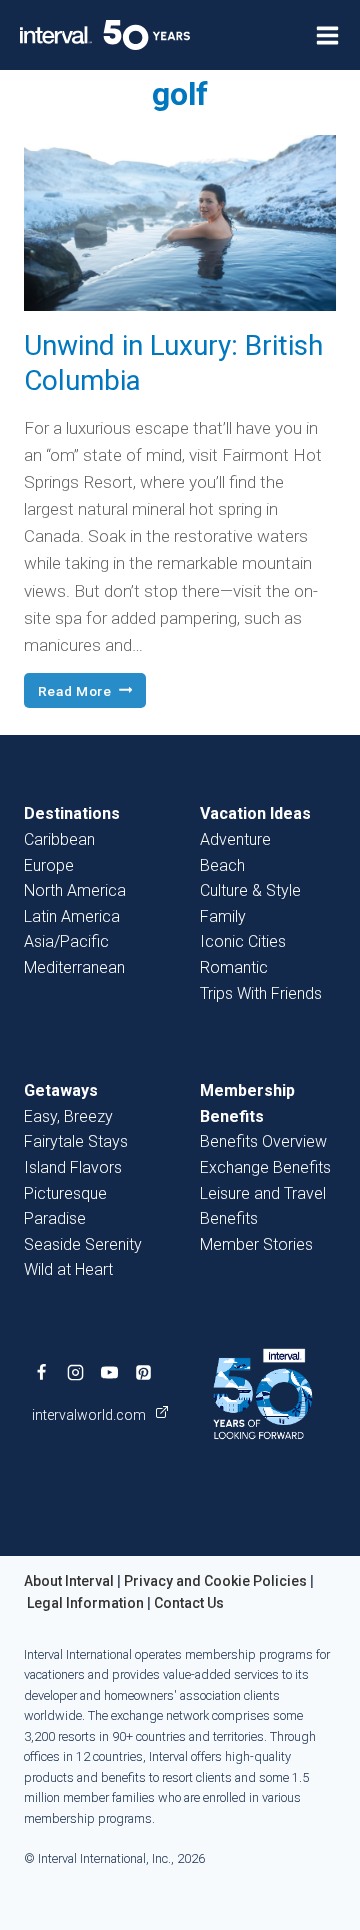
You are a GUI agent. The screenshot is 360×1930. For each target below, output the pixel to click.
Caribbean (59, 839)
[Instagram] (75, 1373)
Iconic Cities (243, 941)
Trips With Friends (261, 993)
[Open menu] (327, 35)
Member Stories (256, 1244)
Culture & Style (250, 890)
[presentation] (180, 223)
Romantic (234, 967)
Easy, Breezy (68, 1116)
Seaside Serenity (83, 1244)
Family (223, 916)
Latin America (72, 916)
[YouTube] (109, 1373)
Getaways (61, 1090)
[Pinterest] (143, 1373)
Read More (92, 692)
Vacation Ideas (255, 813)
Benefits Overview (263, 1141)
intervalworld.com (90, 1415)
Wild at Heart (68, 1269)
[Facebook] (41, 1373)
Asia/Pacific (66, 941)
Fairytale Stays (76, 1141)
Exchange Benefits (265, 1167)
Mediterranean (74, 967)
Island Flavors (73, 1167)
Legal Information (85, 1603)
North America (75, 890)
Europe (49, 865)
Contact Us (189, 1603)
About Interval (69, 1581)
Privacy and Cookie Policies (215, 1581)
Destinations (72, 813)
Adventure (235, 839)
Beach (222, 865)
